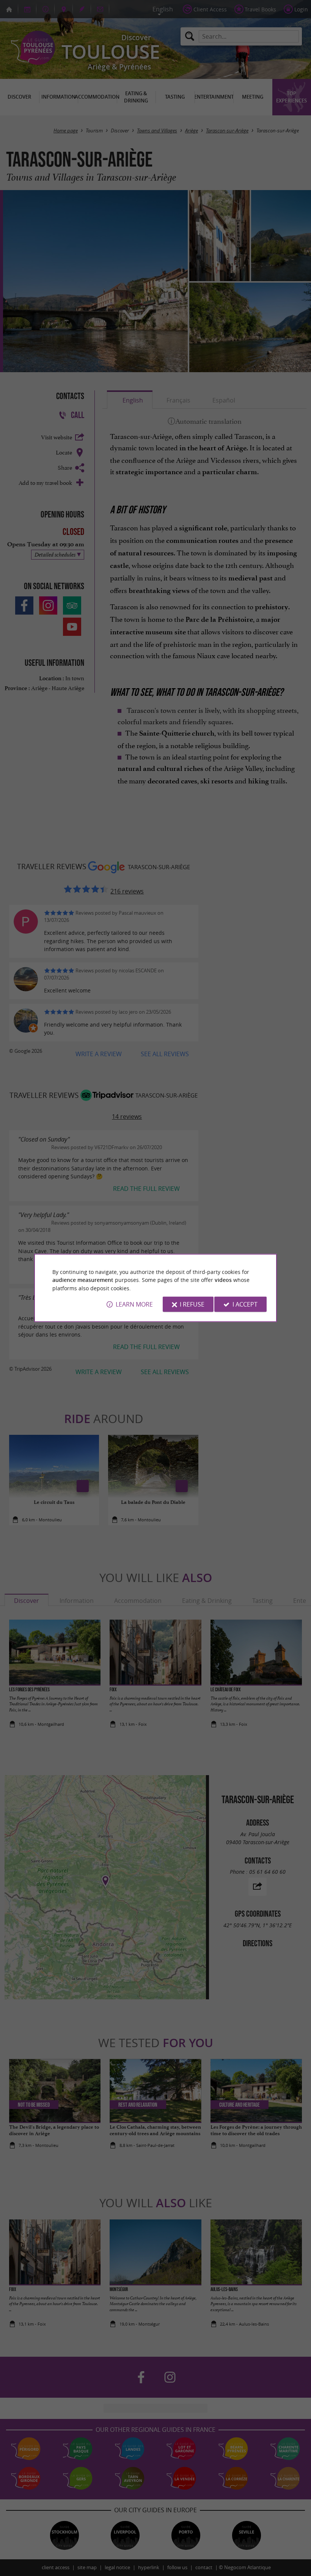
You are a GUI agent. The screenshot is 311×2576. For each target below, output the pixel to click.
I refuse (192, 1304)
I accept (245, 1304)
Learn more (134, 1304)
